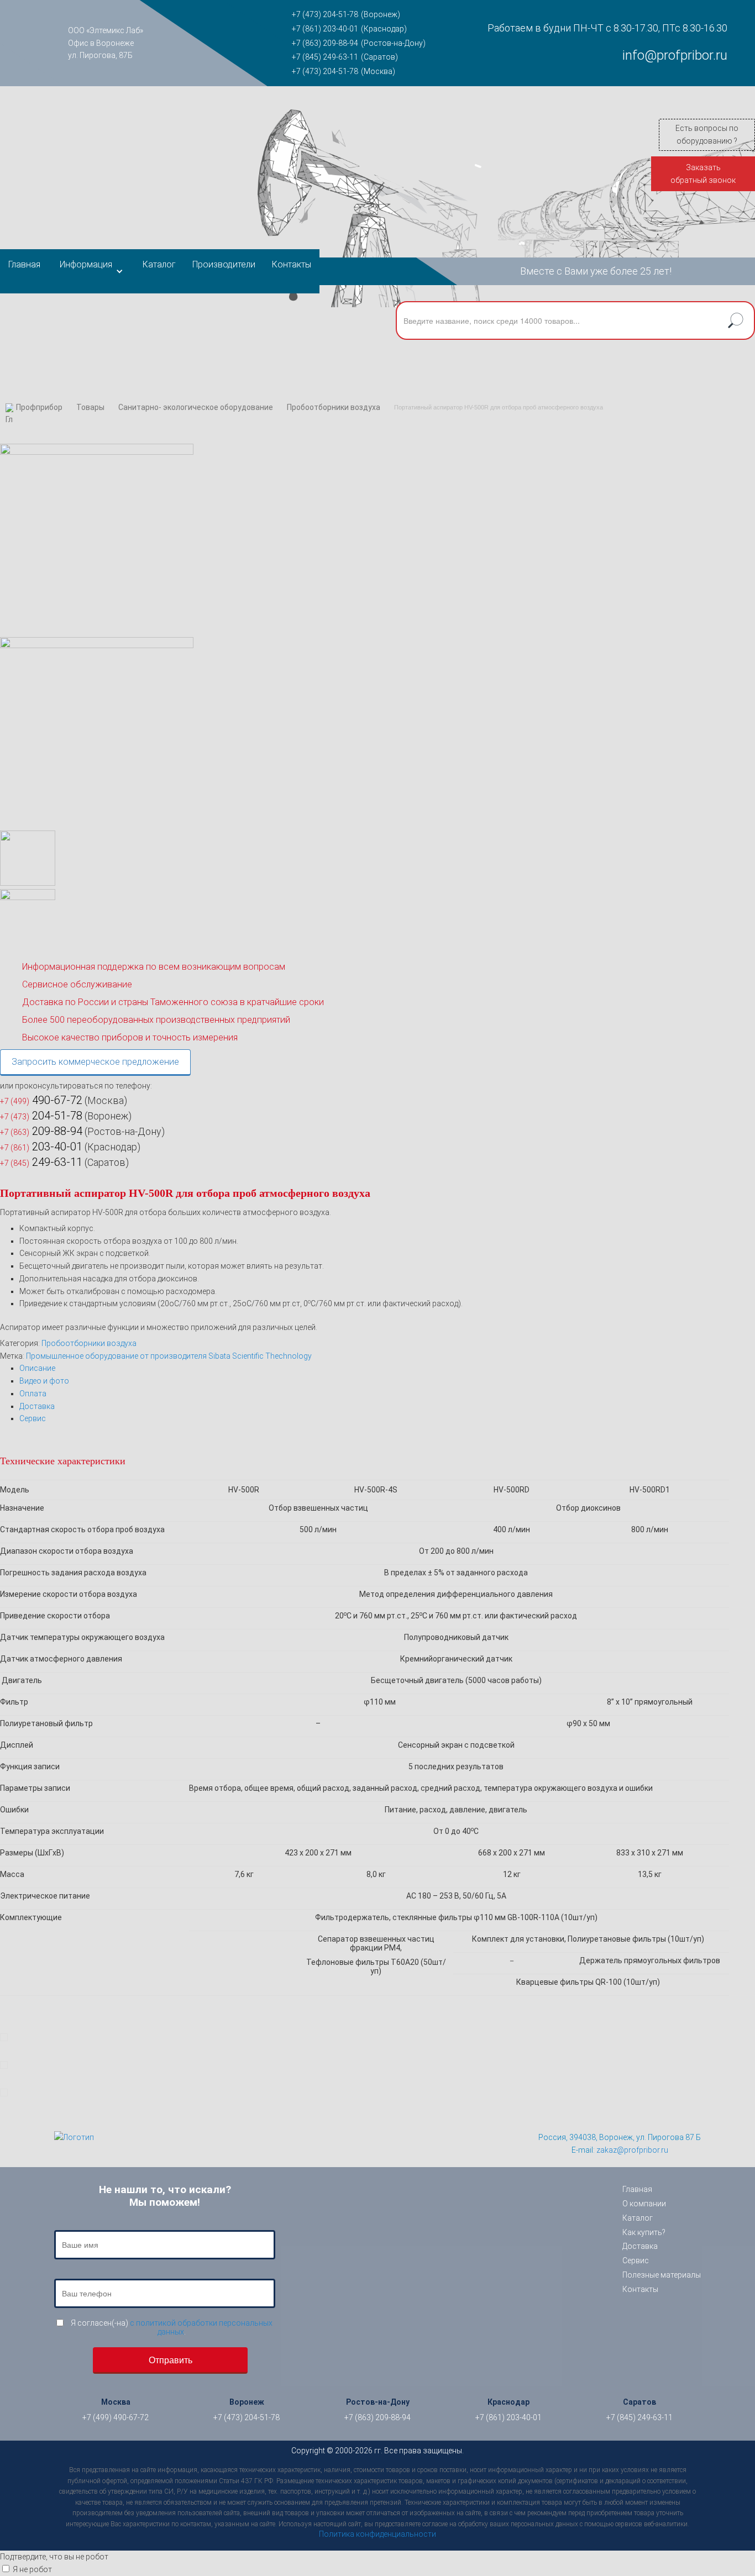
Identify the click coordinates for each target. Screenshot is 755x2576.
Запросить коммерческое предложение (95, 1062)
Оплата (33, 1394)
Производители (224, 264)
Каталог (159, 264)
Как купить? (644, 2232)
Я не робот (32, 2569)
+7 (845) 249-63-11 (325, 57)
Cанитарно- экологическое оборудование (196, 407)
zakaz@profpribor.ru (632, 2150)
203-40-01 (41, 1147)
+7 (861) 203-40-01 (325, 29)
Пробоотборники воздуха (334, 407)
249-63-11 (41, 1162)
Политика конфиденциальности (377, 2534)
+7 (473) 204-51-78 (325, 14)
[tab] (387, 1368)
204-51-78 (41, 1116)
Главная (24, 264)
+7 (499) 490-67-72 (116, 2417)
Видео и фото (44, 1381)
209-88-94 (41, 1131)
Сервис (33, 1418)
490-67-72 (41, 1100)
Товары (90, 407)
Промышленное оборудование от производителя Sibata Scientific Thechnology (169, 1356)
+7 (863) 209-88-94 (325, 43)
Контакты (292, 264)
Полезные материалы (662, 2275)
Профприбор (39, 407)
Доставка (37, 1406)
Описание (37, 1368)
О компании (644, 2204)
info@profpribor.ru (675, 55)
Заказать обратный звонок (703, 174)
